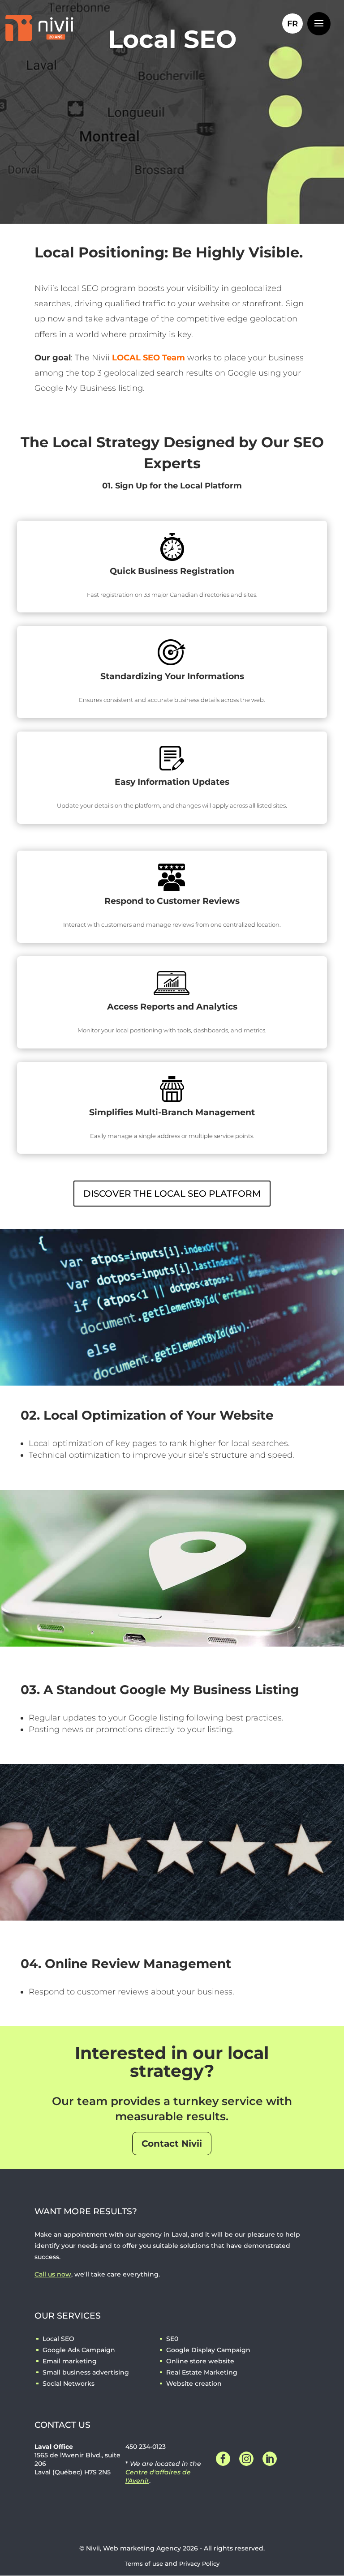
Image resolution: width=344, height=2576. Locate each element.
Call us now (53, 2274)
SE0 (172, 2339)
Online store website (200, 2361)
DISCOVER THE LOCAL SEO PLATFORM (172, 1194)
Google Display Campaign (208, 2350)
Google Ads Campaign (79, 2350)
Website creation (194, 2383)
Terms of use (144, 2564)
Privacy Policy (199, 2564)
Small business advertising (86, 2372)
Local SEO (58, 2339)
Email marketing (70, 2361)
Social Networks (69, 2383)
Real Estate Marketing (202, 2372)
